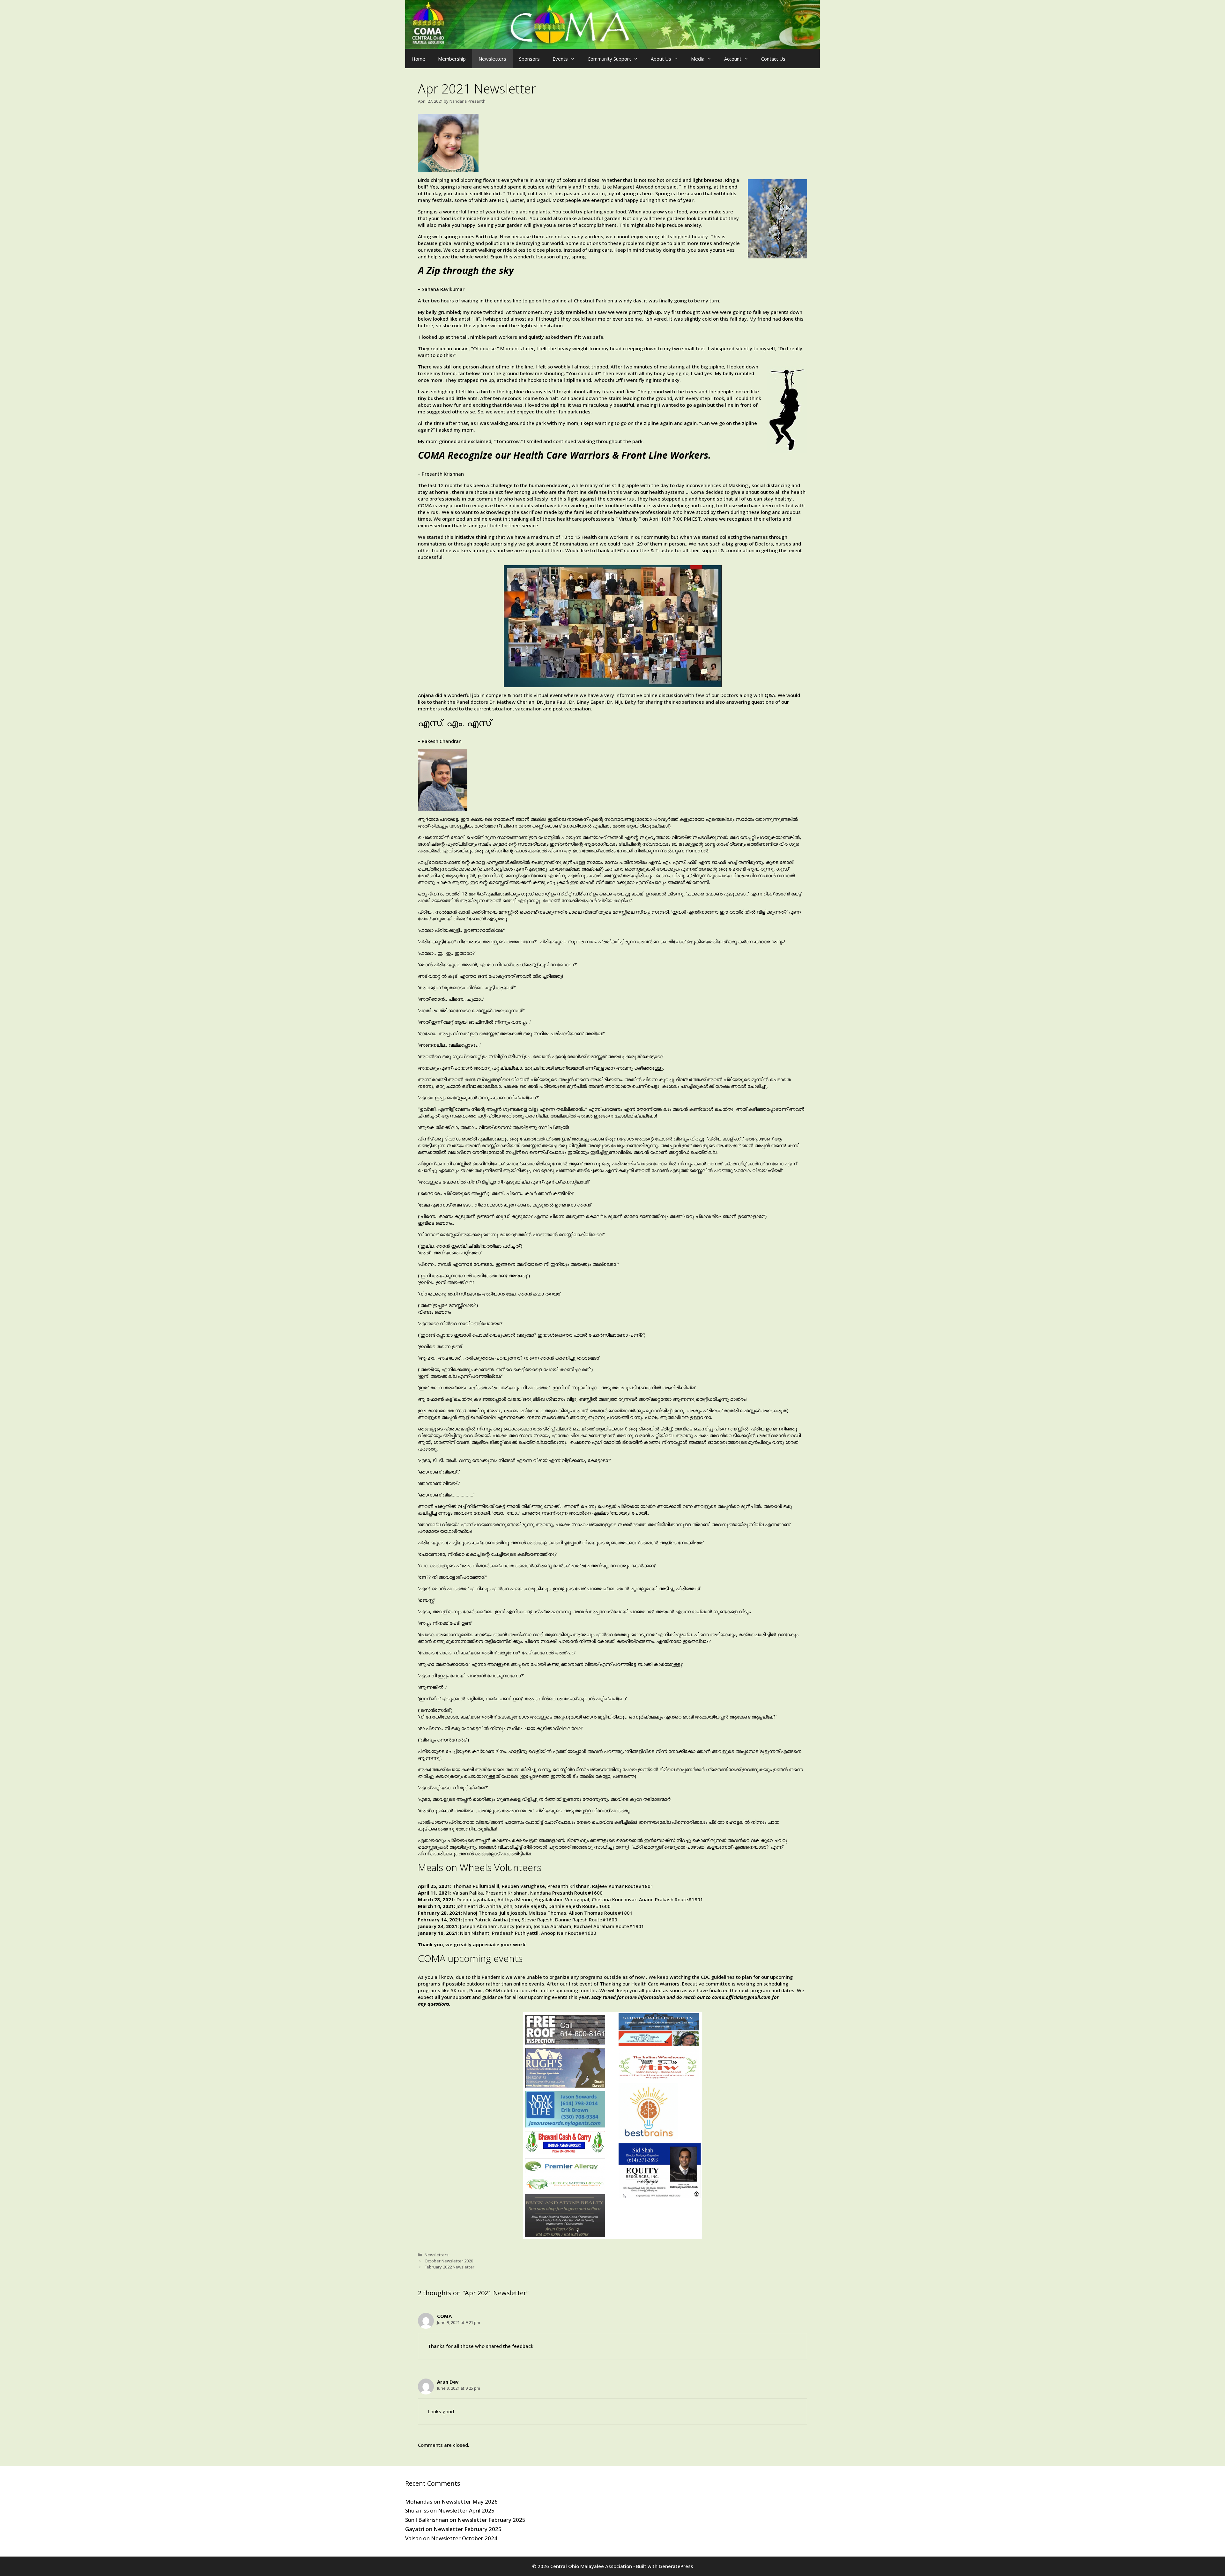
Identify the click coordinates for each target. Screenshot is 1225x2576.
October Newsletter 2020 (449, 2261)
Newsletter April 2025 (466, 2510)
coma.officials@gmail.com (741, 1997)
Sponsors (529, 59)
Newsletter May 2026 (470, 2502)
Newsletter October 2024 (464, 2538)
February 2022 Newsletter (449, 2267)
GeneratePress (676, 2566)
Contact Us (773, 59)
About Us (661, 59)
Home (418, 59)
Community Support (609, 59)
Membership (452, 59)
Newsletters (492, 59)
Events (560, 59)
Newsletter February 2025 (491, 2520)
